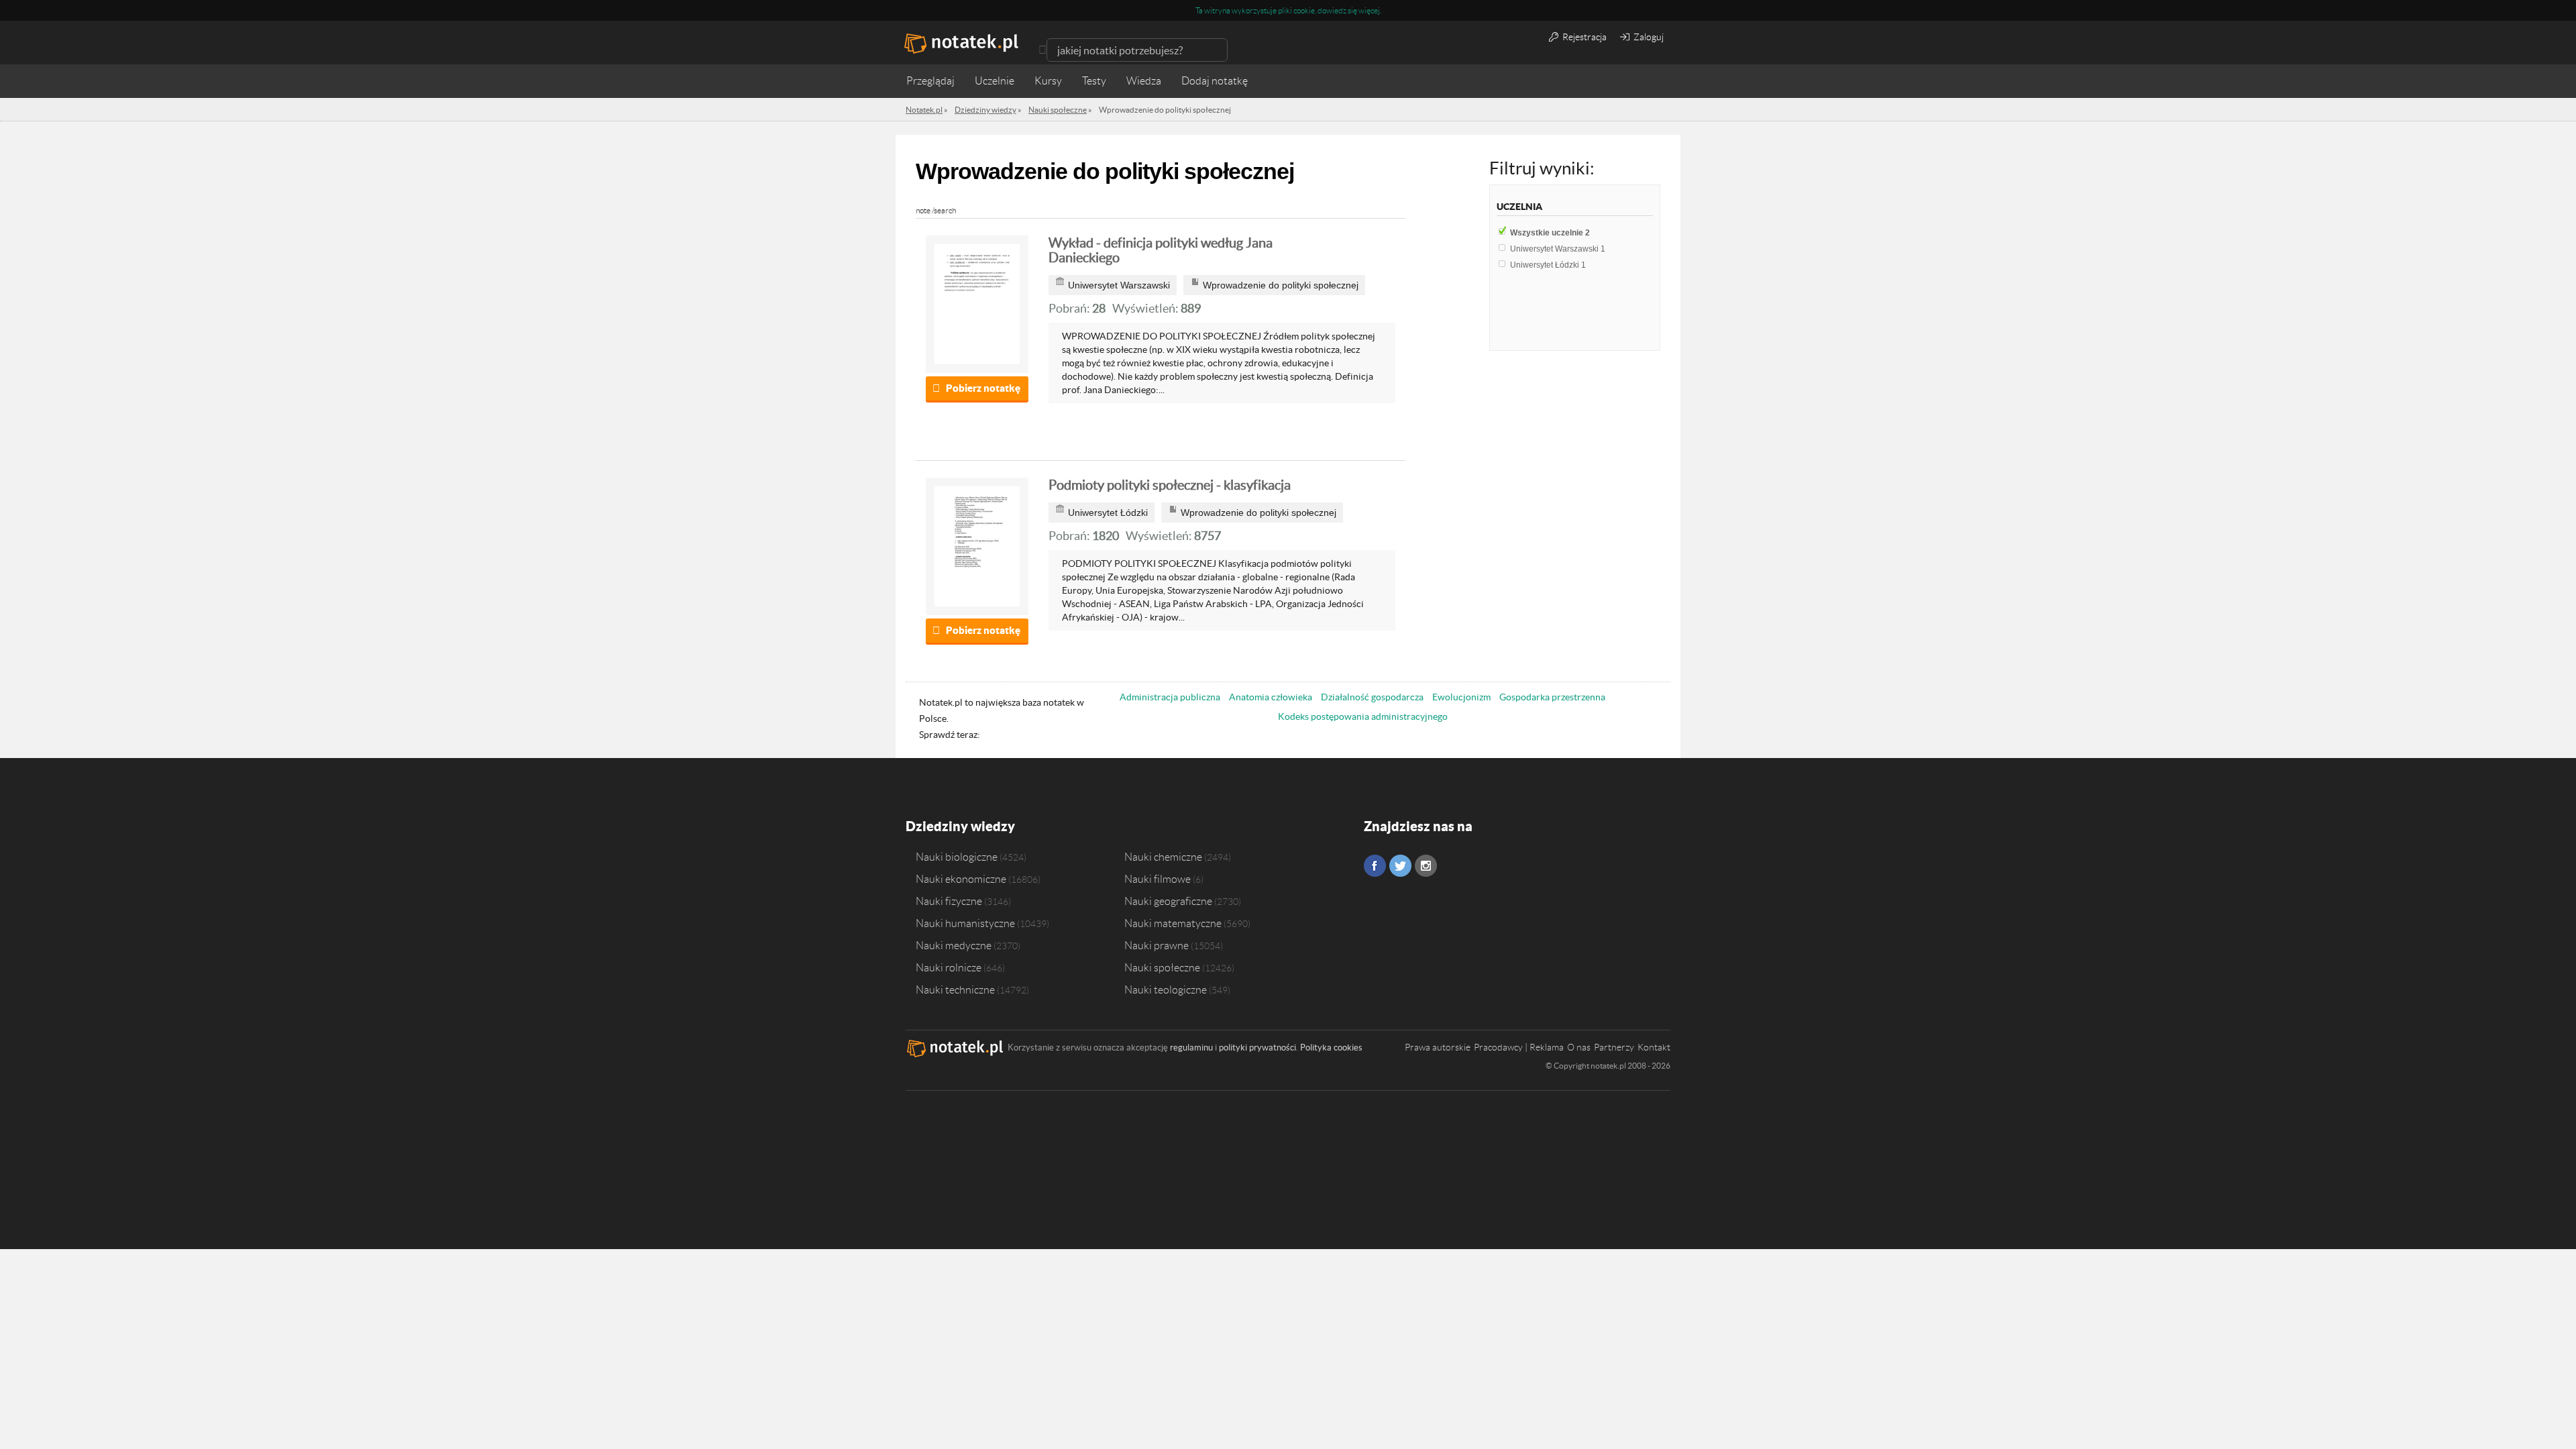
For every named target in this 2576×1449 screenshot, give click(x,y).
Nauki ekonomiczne (961, 879)
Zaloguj (1648, 37)
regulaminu (1191, 1048)
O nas (1579, 1047)
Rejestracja (1584, 37)
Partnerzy (1614, 1047)
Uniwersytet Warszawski (1558, 249)
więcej (1369, 10)
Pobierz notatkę (983, 388)
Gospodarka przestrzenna (1552, 697)
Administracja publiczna (1170, 697)
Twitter (1400, 866)
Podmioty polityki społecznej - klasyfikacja (1170, 485)
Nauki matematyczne (1173, 923)
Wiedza (1144, 81)
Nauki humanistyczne (965, 923)
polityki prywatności (1257, 1048)
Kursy (1048, 81)
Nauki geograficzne (1168, 901)
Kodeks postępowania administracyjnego (1363, 716)
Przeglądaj (930, 81)
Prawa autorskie (1438, 1047)
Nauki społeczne (1162, 967)
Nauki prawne (1157, 945)
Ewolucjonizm (1461, 697)
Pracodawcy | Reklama (1519, 1047)
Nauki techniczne (955, 989)
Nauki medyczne (954, 945)
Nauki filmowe (1158, 879)
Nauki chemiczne (1163, 857)
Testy (1094, 81)
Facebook (1375, 866)
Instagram (1426, 866)
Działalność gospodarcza (1372, 697)
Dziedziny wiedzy (960, 826)
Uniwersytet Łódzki (1548, 265)
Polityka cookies (1331, 1048)
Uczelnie (995, 81)
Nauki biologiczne (957, 857)
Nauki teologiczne (1166, 989)
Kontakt (1654, 1047)
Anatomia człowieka (1271, 697)
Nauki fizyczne (949, 901)
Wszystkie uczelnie (1550, 233)
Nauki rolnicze (949, 967)
